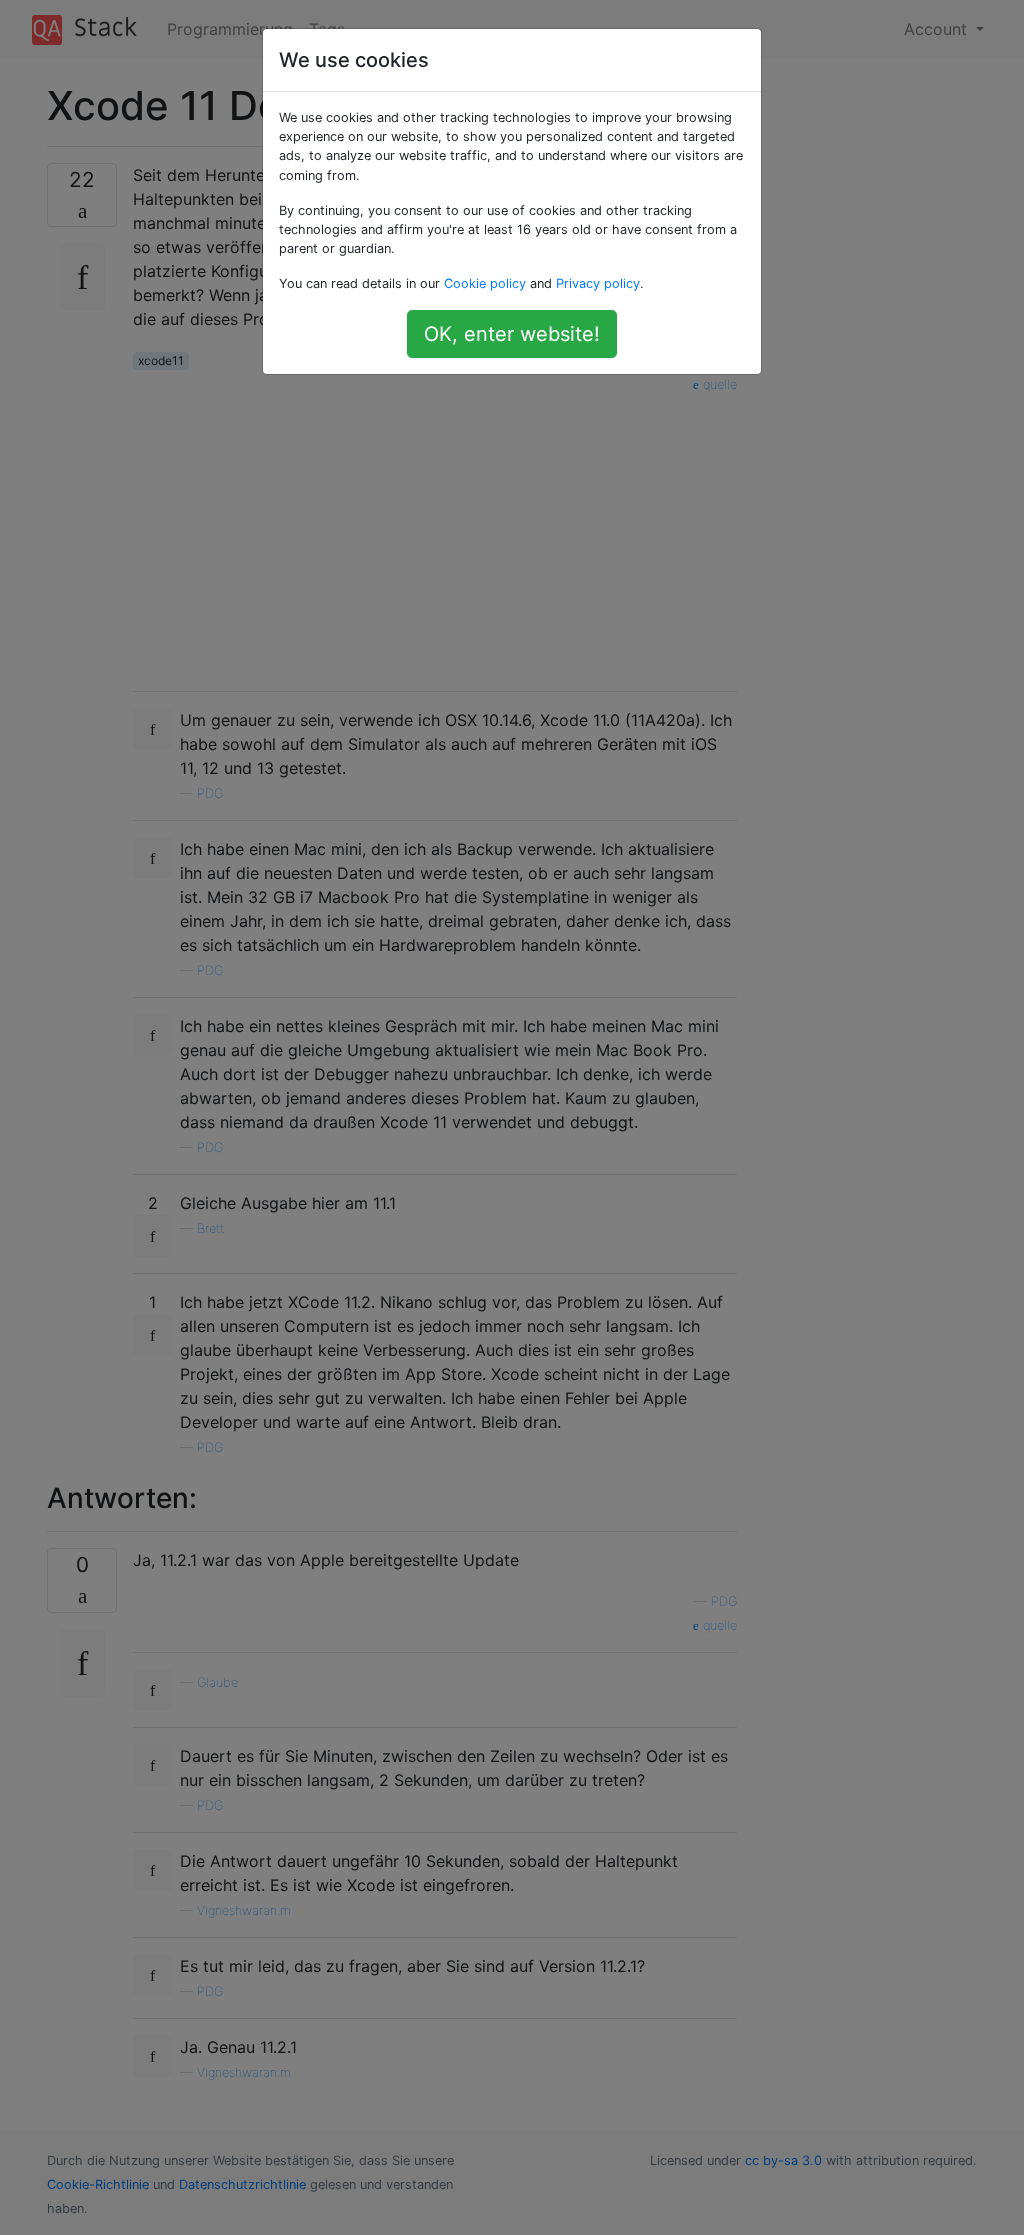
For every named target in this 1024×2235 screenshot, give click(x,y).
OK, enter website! (512, 334)
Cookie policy (485, 283)
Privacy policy (598, 283)
